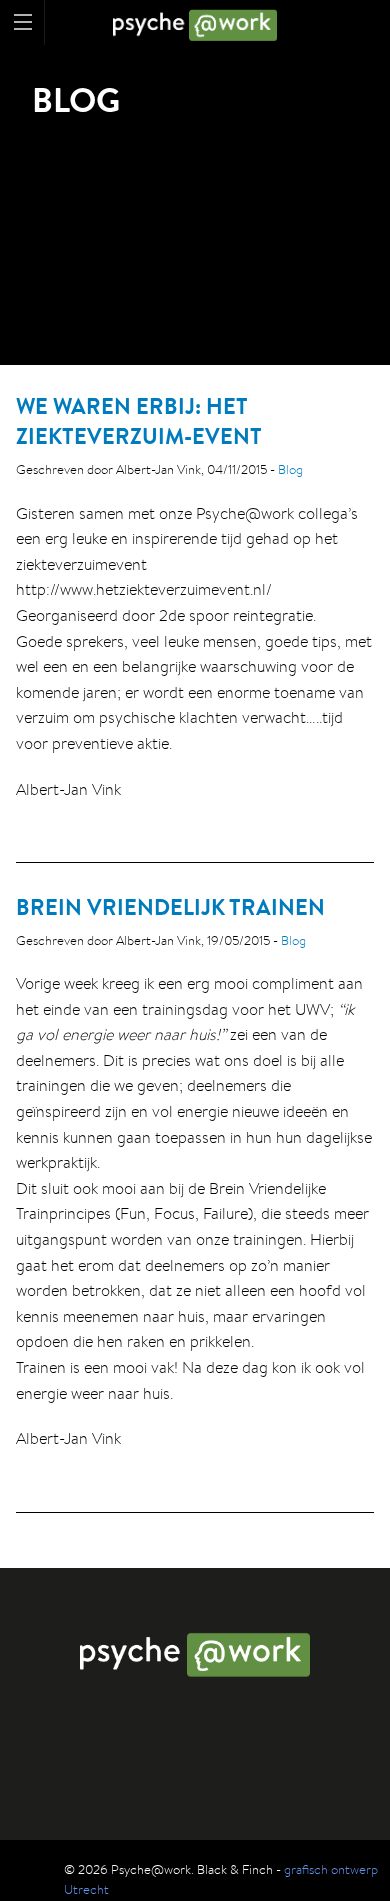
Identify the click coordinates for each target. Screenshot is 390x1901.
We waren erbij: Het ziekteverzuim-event (139, 421)
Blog (290, 469)
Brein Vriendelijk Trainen (170, 907)
